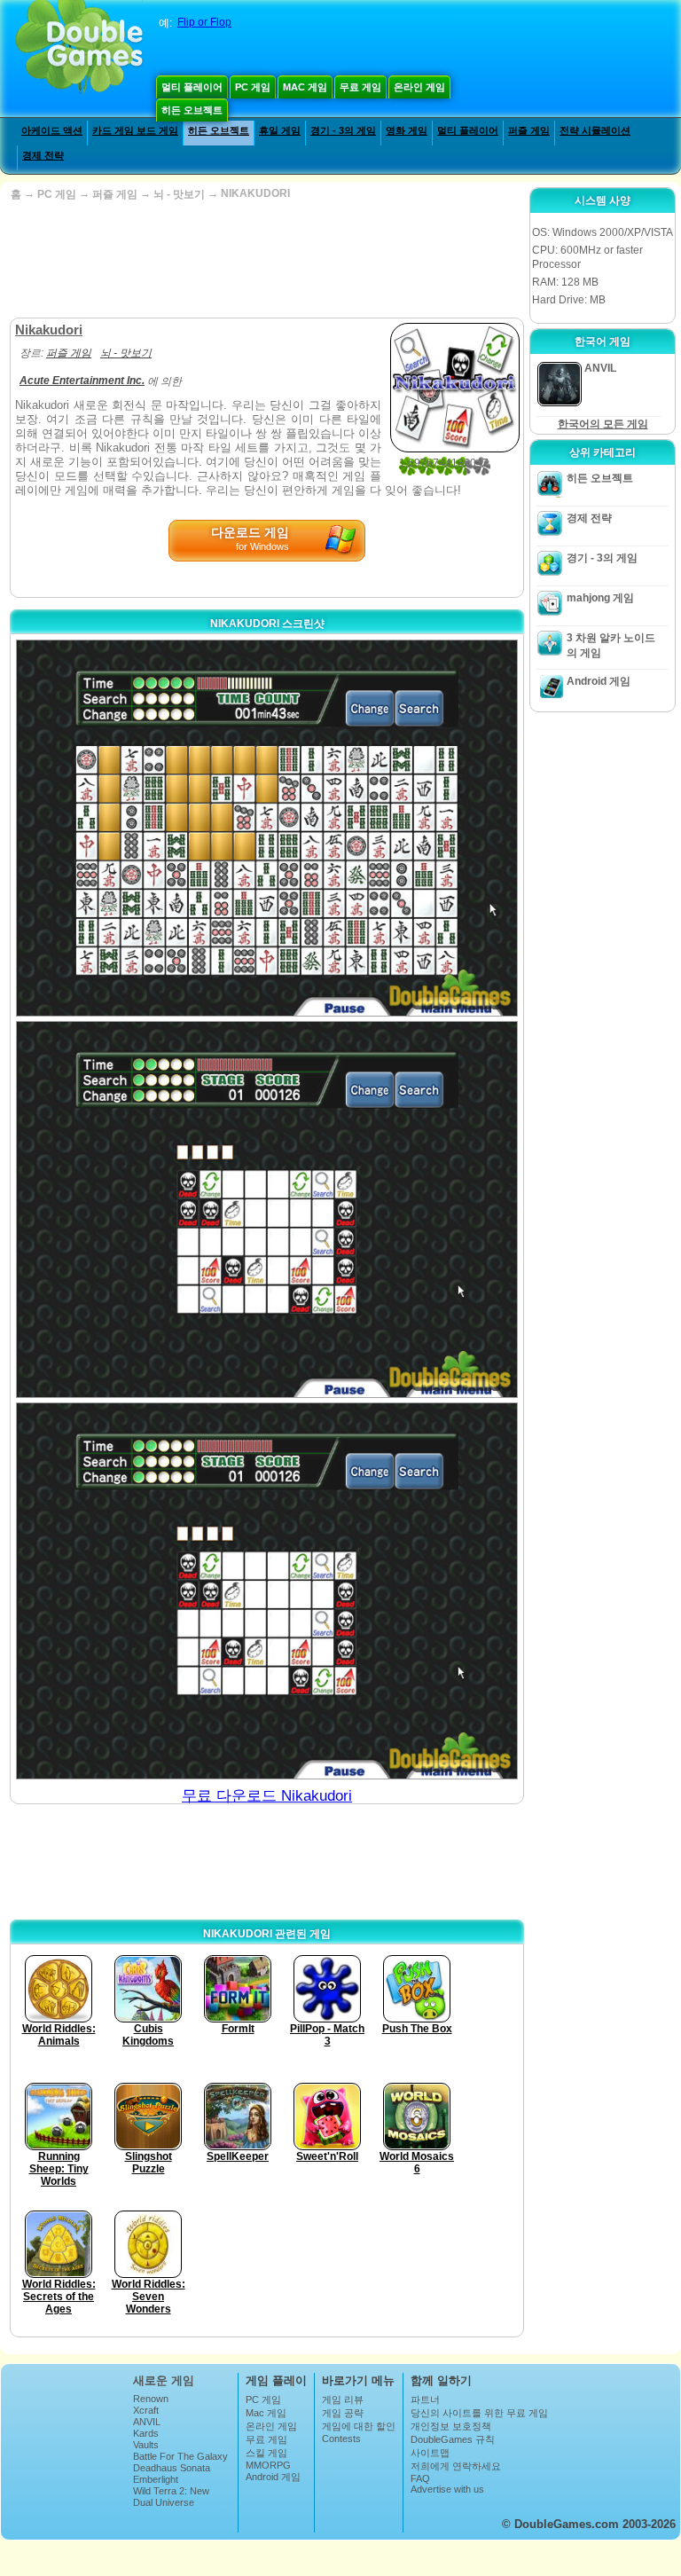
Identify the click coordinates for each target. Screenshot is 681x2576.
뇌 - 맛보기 (179, 194)
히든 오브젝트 (192, 110)
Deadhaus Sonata (172, 2468)
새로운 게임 (164, 2380)
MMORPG (268, 2465)
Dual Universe (164, 2502)
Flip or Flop (204, 22)
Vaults (146, 2445)
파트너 (425, 2399)
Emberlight (156, 2479)
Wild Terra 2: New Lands (171, 2496)
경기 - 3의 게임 (343, 130)
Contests (341, 2439)
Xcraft (146, 2410)
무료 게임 (360, 87)
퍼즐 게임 (529, 130)
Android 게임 (599, 681)
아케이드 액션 (52, 130)
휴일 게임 (280, 130)
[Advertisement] (265, 260)
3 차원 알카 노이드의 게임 (611, 645)
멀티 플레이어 (192, 87)
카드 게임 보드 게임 (135, 130)
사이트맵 (430, 2453)
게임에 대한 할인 (359, 2426)
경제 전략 (43, 155)
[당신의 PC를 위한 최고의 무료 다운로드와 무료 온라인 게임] (79, 49)
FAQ (420, 2478)
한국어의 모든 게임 (603, 424)
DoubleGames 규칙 (453, 2439)
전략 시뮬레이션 (595, 130)
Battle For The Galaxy (180, 2456)
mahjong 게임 (600, 598)
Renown (151, 2399)
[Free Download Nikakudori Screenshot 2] (267, 1209)
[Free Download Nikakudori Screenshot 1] (267, 828)
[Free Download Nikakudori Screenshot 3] (267, 1591)
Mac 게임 (305, 87)
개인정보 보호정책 (451, 2426)
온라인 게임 (419, 87)
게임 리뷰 (343, 2399)
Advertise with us (447, 2489)
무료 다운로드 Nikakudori (267, 1796)
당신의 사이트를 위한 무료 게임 (479, 2413)
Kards (146, 2433)
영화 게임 (407, 130)
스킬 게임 (266, 2453)
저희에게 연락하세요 (456, 2466)
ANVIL (147, 2422)
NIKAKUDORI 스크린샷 (267, 624)
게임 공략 (343, 2413)
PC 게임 (253, 87)
